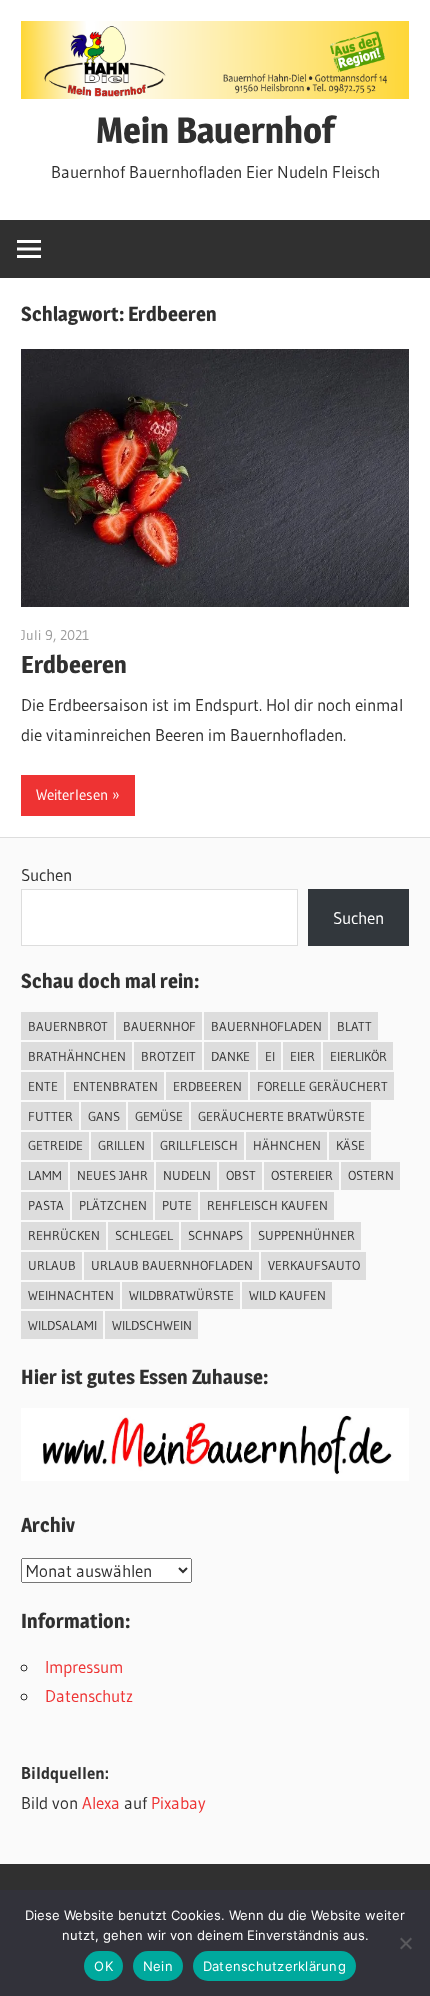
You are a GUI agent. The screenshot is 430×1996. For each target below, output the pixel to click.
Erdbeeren (74, 664)
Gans (104, 1116)
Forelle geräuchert (322, 1086)
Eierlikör (358, 1056)
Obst (241, 1175)
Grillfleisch (199, 1145)
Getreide (55, 1145)
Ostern (371, 1175)
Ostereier (302, 1175)
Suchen (46, 874)
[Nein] (405, 1943)
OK (103, 1966)
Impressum (84, 1666)
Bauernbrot (68, 1026)
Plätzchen (113, 1205)
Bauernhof (159, 1026)
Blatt (354, 1026)
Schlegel (144, 1235)
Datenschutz (89, 1695)
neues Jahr (112, 1175)
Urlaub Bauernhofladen (172, 1265)
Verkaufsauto (314, 1265)
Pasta (46, 1205)
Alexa (101, 1802)
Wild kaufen (287, 1295)
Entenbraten (115, 1086)
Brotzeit (168, 1056)
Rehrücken (64, 1235)
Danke (230, 1056)
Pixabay (178, 1802)
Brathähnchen (77, 1056)
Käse (350, 1145)
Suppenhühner (306, 1235)
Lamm (45, 1175)
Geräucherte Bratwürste (281, 1116)
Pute (177, 1205)
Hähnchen (287, 1145)
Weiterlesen (72, 794)
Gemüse (159, 1116)
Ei (270, 1056)
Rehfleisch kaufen (267, 1205)
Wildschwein (152, 1325)
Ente (43, 1086)
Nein (158, 1966)
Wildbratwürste (181, 1295)
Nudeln (187, 1175)
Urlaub (52, 1265)
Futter (50, 1116)
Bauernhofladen (266, 1026)
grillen (121, 1145)
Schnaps (215, 1235)
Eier (302, 1056)
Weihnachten (71, 1295)
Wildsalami (62, 1325)
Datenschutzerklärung (274, 1966)
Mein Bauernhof (215, 130)
